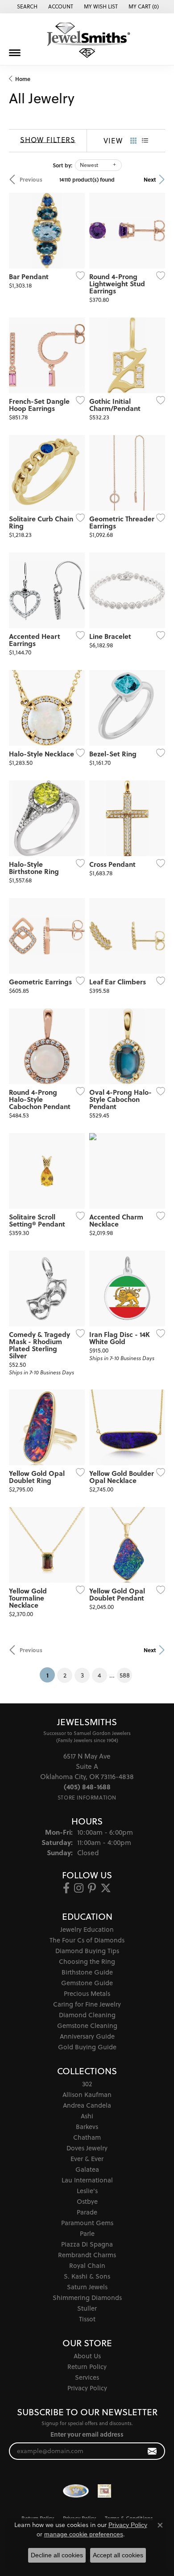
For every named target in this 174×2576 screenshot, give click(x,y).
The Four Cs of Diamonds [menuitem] (87, 1940)
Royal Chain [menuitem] (87, 2265)
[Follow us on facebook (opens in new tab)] (66, 1888)
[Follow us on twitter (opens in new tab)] (106, 1888)
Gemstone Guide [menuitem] (87, 1983)
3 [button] (82, 1675)
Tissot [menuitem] (87, 2319)
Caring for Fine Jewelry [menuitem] (87, 2004)
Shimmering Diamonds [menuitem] (87, 2298)
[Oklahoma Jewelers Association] (104, 2491)
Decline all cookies (57, 2555)
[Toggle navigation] (15, 53)
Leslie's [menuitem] (87, 2191)
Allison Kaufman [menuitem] (87, 2095)
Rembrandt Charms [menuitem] (87, 2255)
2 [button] (65, 1675)
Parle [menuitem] (87, 2233)
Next (150, 179)
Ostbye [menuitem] (87, 2201)
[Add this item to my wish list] (78, 276)
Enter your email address (87, 2434)
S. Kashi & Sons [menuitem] (87, 2276)
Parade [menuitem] (87, 2212)
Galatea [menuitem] (87, 2169)
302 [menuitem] (87, 2084)
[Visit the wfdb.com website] (76, 2491)
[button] (26, 7)
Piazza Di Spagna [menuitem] (87, 2244)
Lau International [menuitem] (87, 2180)
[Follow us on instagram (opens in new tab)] (79, 1888)
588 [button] (125, 1675)
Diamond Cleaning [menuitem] (87, 2015)
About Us (87, 2356)
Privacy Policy (87, 2388)
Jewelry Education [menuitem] (87, 1929)
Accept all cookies (118, 2555)
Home (23, 79)
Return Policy (87, 2367)
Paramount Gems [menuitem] (87, 2223)
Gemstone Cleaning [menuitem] (87, 2025)
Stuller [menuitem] (87, 2308)
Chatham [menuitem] (87, 2137)
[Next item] (155, 231)
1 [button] (51, 1675)
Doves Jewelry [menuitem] (87, 2148)
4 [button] (99, 1675)
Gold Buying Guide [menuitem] (87, 2047)
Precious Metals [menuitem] (87, 1993)
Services (87, 2377)
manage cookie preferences (84, 2534)
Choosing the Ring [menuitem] (87, 1961)
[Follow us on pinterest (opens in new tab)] (92, 1888)
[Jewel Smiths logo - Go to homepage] (87, 40)
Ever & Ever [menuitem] (87, 2159)
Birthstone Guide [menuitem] (87, 1972)
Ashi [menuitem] (87, 2116)
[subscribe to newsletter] (152, 2451)
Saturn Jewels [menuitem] (87, 2287)
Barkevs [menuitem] (87, 2127)
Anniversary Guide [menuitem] (87, 2036)
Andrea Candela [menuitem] (87, 2105)
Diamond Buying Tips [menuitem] (87, 1951)
